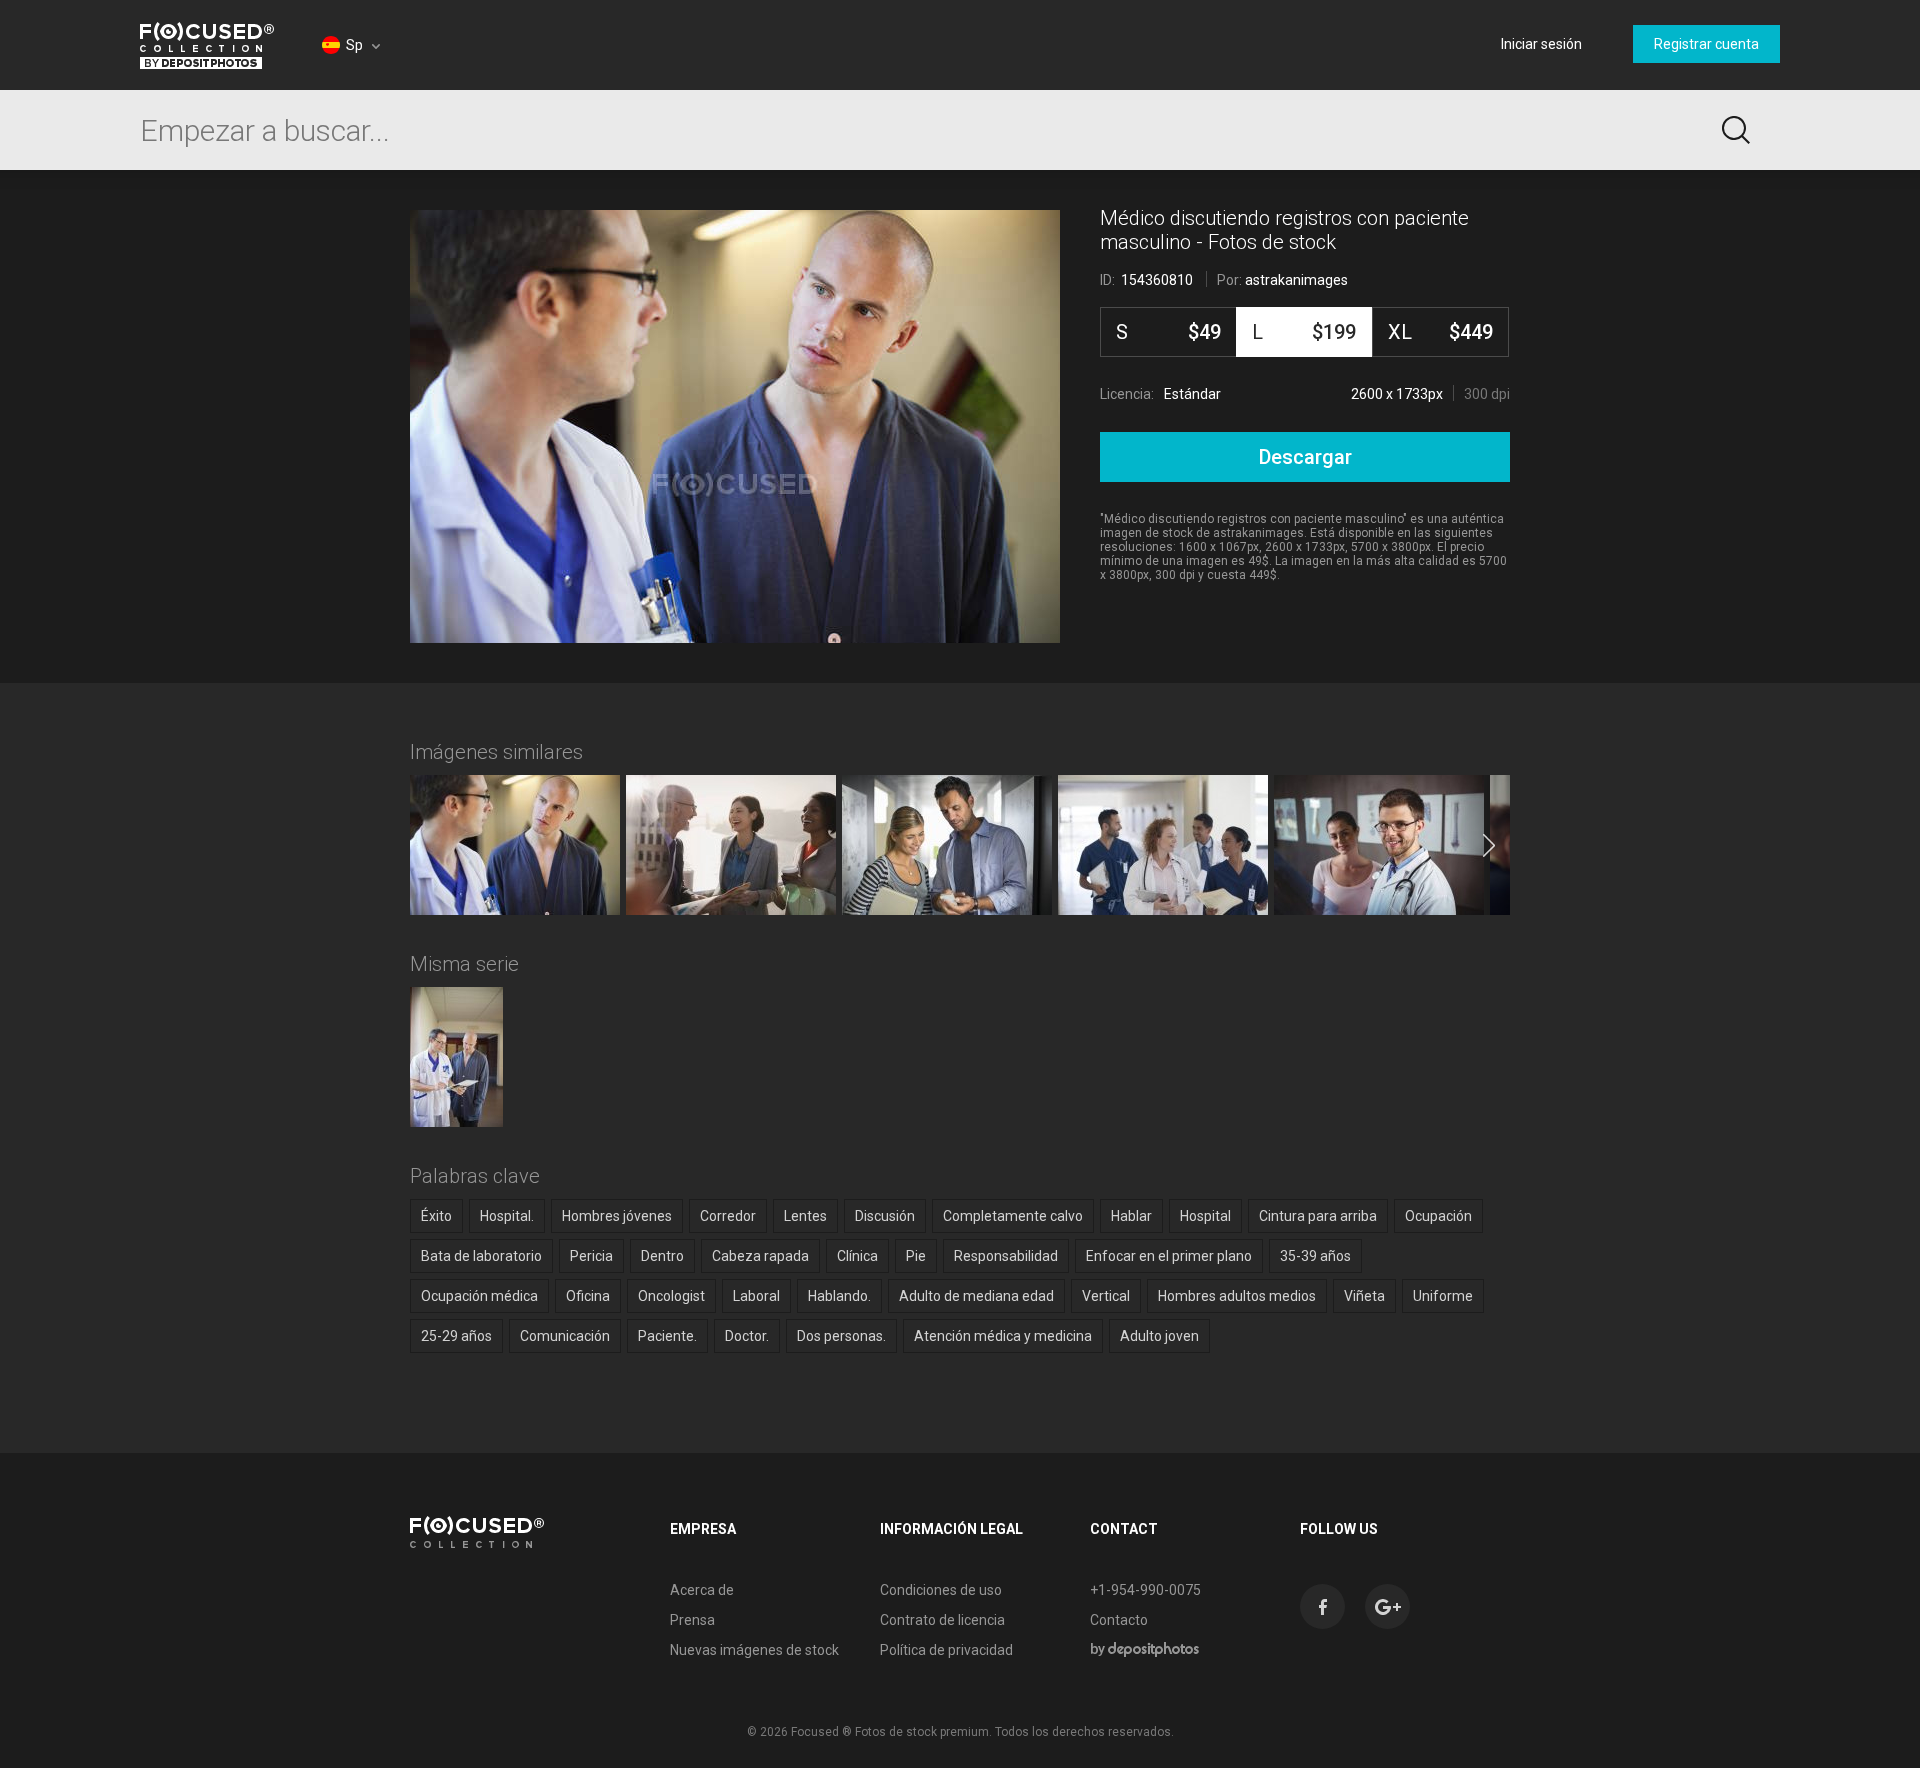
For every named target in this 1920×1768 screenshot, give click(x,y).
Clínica (857, 1256)
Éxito (436, 1216)
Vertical (1106, 1296)
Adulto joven (1159, 1336)
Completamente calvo (1013, 1216)
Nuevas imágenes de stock (754, 1650)
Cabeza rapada (760, 1256)
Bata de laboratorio (481, 1256)
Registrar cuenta (1706, 44)
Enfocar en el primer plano (1169, 1256)
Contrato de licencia (942, 1620)
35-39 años (1315, 1256)
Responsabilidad (1006, 1256)
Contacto (1119, 1620)
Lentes (805, 1216)
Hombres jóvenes (617, 1216)
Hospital (1205, 1216)
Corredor (728, 1216)
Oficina (588, 1296)
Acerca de (702, 1590)
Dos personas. (841, 1336)
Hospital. (507, 1216)
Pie (916, 1256)
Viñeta (1364, 1296)
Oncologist (671, 1296)
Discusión (885, 1216)
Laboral (756, 1296)
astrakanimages (1296, 280)
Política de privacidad (946, 1650)
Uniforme (1443, 1296)
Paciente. (667, 1336)
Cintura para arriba (1318, 1216)
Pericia (591, 1256)
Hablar (1131, 1216)
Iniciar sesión (1541, 44)
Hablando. (839, 1296)
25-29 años (456, 1336)
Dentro (662, 1256)
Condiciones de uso (941, 1590)
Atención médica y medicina (1003, 1336)
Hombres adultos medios (1237, 1296)
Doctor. (747, 1336)
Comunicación (565, 1336)
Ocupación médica (479, 1296)
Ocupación (1438, 1216)
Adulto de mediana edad (976, 1296)
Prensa (692, 1620)
